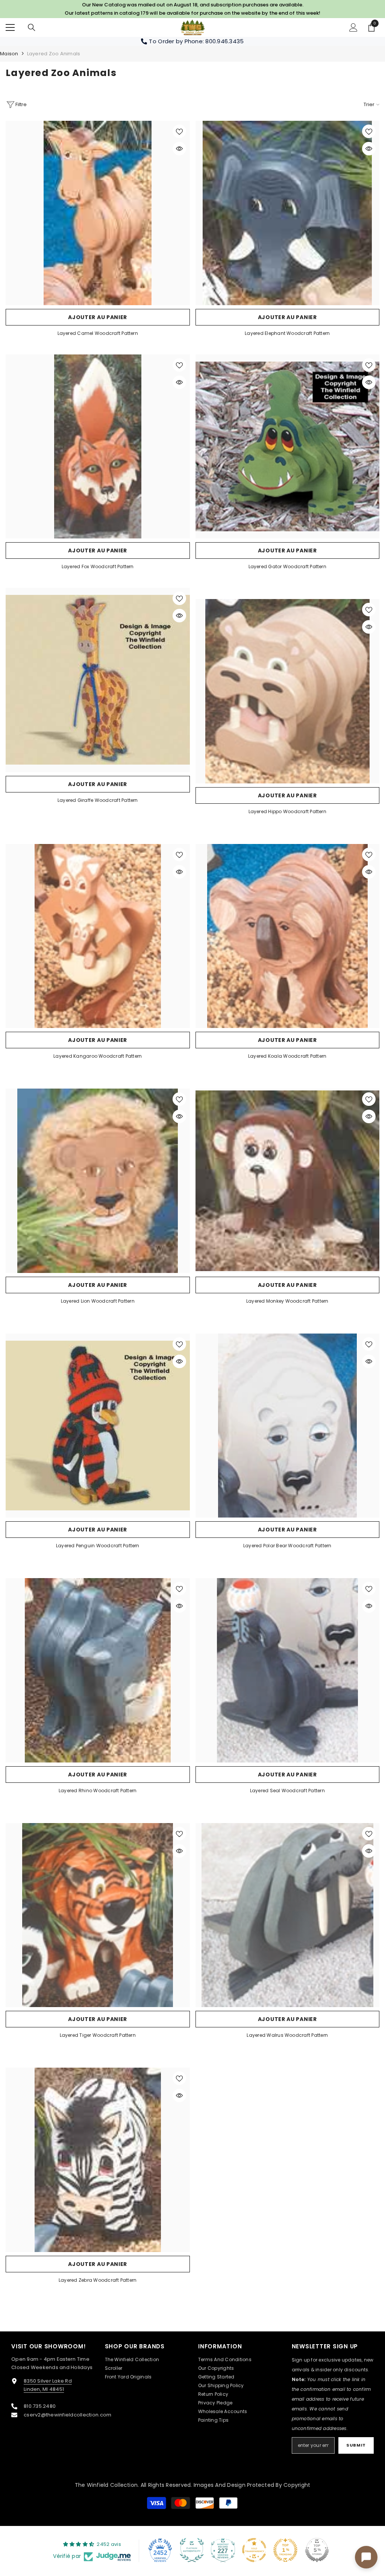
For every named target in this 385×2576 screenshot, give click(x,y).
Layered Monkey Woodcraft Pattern (287, 1301)
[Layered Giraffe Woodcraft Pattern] (98, 680)
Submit (356, 2445)
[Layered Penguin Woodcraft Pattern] (98, 1426)
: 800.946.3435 (223, 41)
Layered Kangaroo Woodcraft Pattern (98, 1056)
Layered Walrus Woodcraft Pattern (287, 2035)
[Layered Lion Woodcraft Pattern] (98, 1181)
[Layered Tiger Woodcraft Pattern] (98, 1915)
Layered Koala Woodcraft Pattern (287, 1056)
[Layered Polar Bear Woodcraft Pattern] (288, 1426)
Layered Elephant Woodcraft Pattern (287, 333)
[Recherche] (32, 27)
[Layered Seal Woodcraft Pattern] (288, 1670)
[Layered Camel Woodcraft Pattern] (98, 213)
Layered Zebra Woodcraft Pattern (98, 2280)
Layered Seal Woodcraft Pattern (287, 1791)
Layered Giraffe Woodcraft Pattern (98, 800)
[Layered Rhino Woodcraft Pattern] (98, 1670)
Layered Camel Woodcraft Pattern (98, 333)
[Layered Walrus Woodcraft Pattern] (288, 1915)
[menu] (10, 27)
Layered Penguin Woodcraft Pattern (98, 1546)
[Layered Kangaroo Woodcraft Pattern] (98, 936)
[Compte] (353, 27)
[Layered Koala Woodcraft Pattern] (288, 936)
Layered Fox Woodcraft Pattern (98, 566)
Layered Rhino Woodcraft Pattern (98, 1791)
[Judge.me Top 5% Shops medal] (317, 2550)
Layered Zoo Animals (54, 54)
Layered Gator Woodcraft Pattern (287, 566)
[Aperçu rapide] (179, 149)
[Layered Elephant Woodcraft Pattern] (288, 213)
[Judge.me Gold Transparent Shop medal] (254, 2550)
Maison (9, 54)
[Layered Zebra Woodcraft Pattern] (98, 2160)
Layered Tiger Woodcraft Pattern (98, 2035)
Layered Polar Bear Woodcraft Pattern (287, 1546)
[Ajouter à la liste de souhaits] (179, 131)
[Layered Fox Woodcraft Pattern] (98, 447)
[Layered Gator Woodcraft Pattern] (288, 447)
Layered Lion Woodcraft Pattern (98, 1301)
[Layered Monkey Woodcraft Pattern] (288, 1181)
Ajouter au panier (98, 317)
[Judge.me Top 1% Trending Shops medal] (285, 2550)
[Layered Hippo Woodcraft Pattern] (288, 691)
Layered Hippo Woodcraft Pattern (287, 811)
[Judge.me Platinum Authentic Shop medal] (192, 2550)
